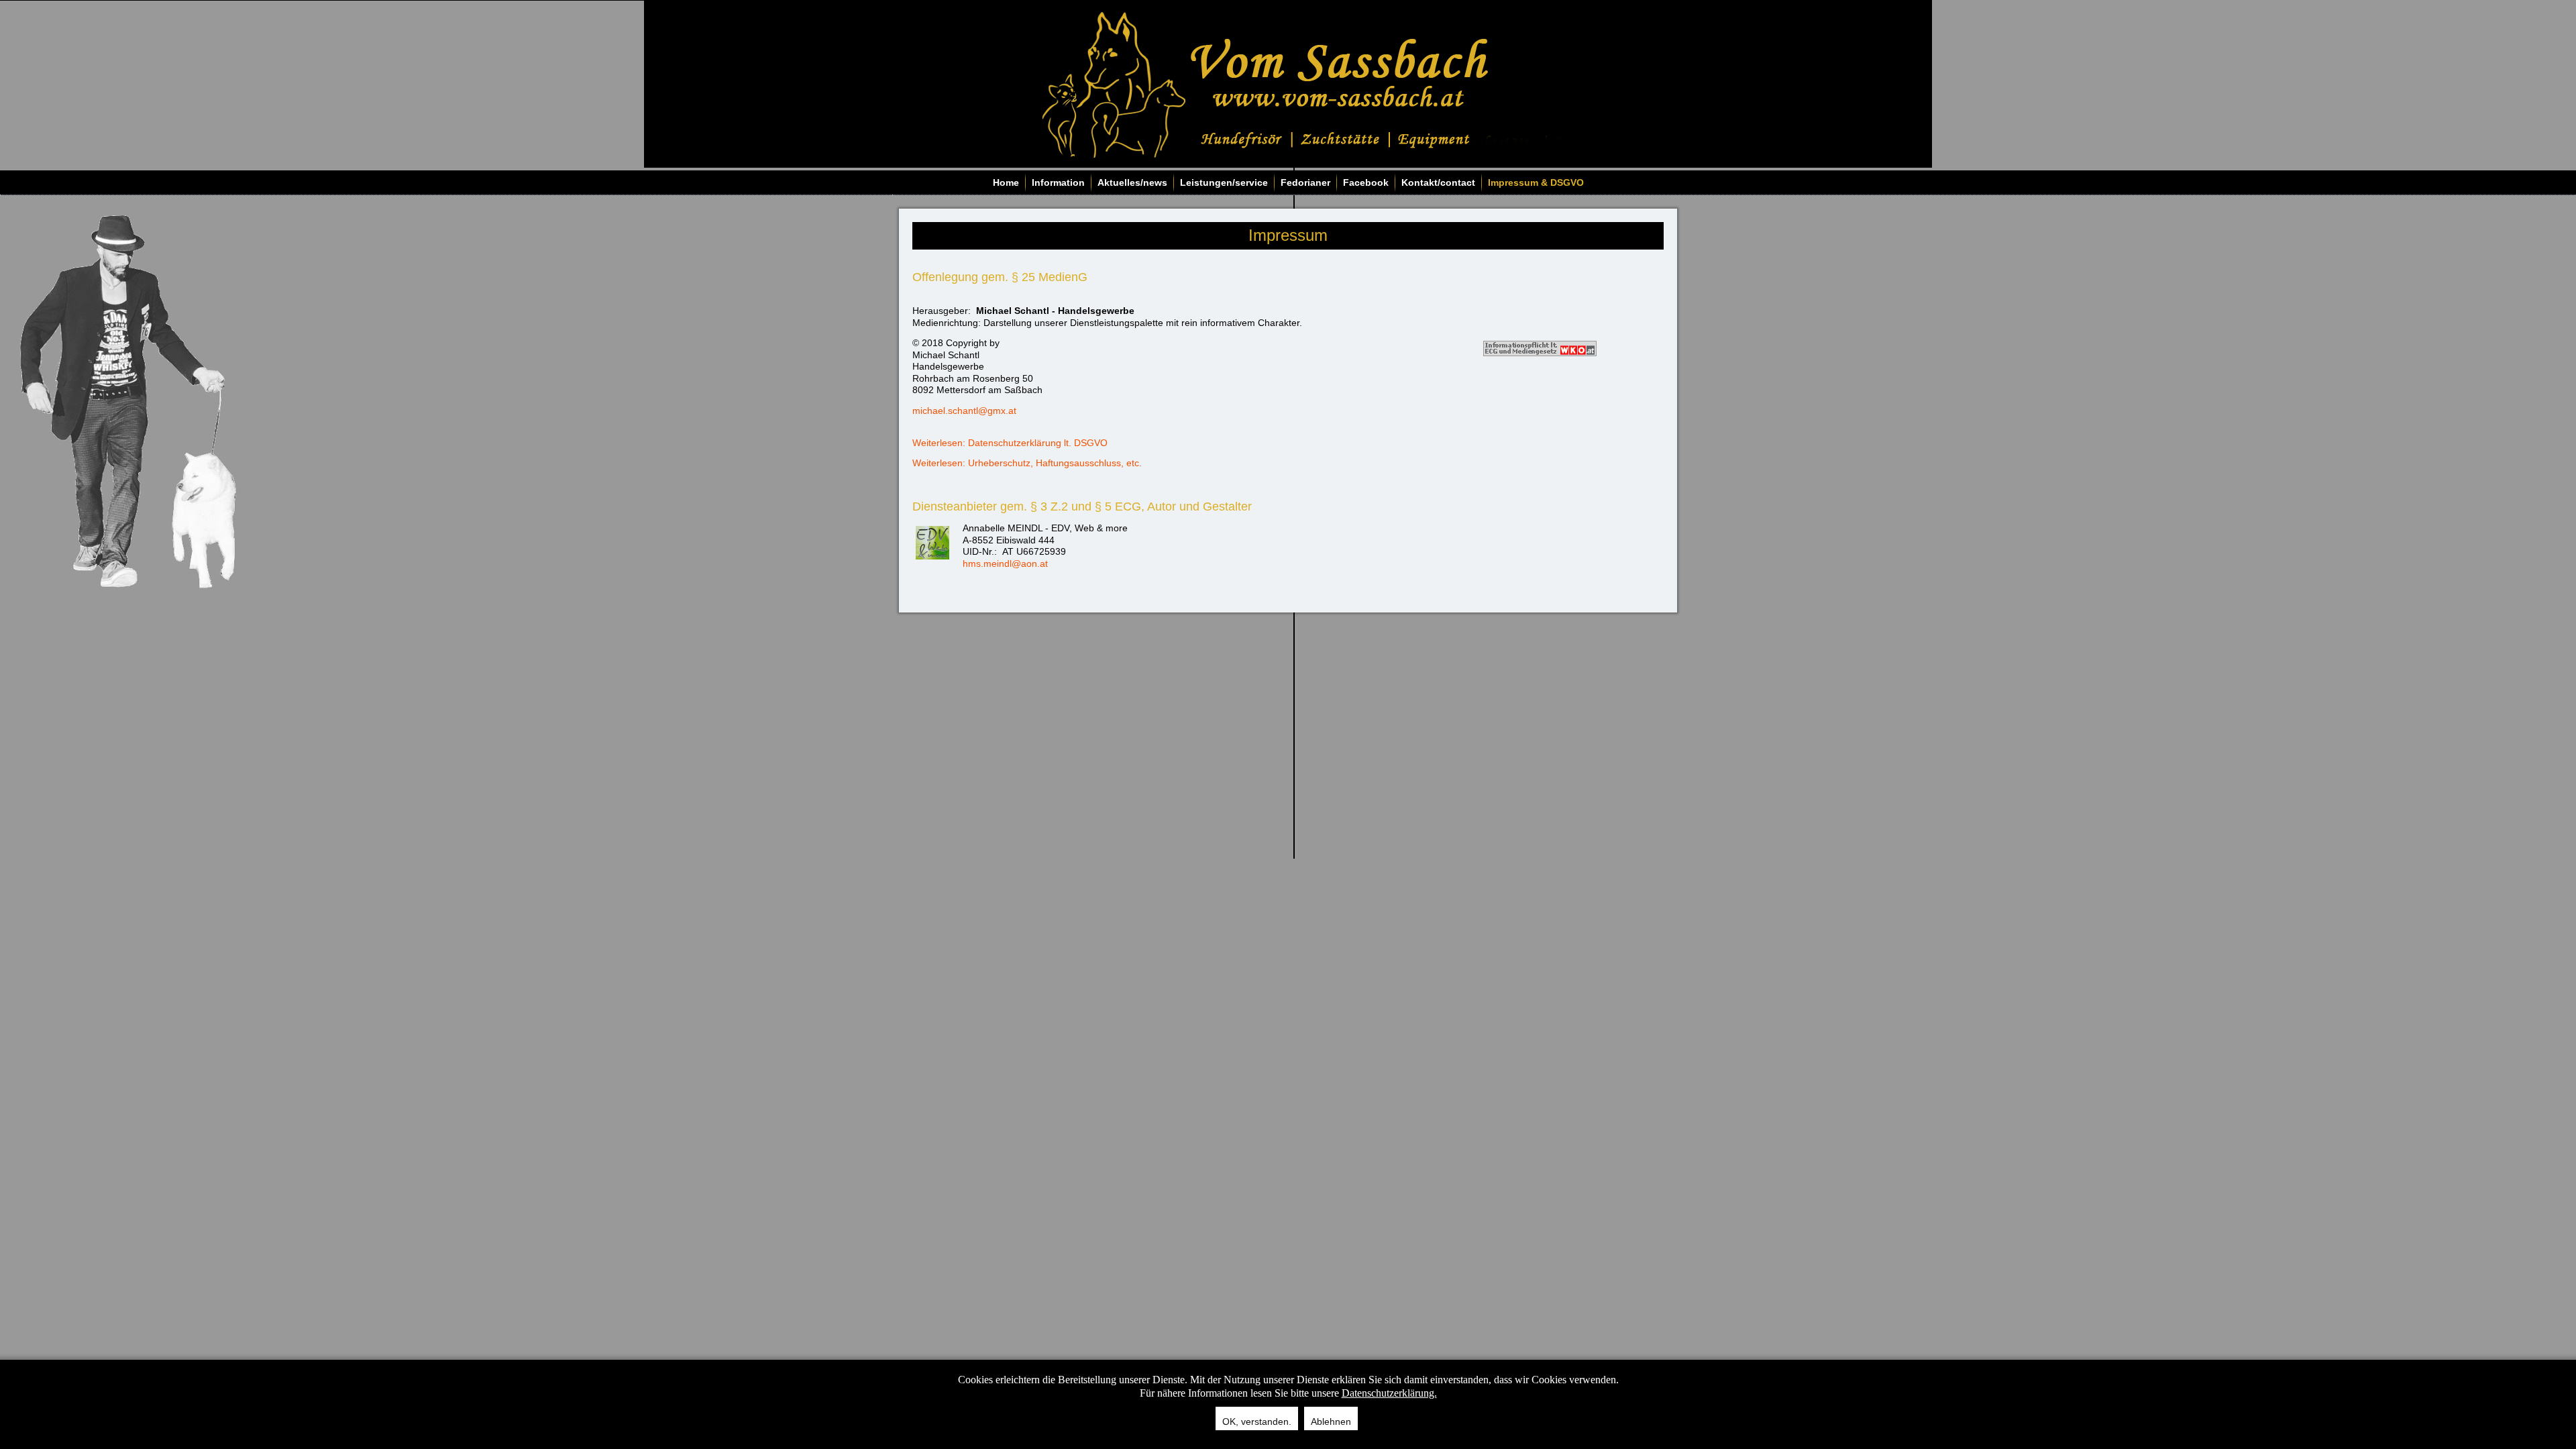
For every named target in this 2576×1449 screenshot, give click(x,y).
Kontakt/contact (1438, 182)
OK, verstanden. (1257, 1421)
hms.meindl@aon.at (1005, 563)
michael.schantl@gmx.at (964, 411)
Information (1058, 182)
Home (1006, 182)
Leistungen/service (1224, 182)
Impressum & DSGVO (1536, 182)
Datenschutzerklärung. (1389, 1393)
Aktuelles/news (1132, 182)
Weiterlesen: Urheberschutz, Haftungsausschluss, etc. (1027, 463)
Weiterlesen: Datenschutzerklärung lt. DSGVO (1010, 443)
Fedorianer (1305, 182)
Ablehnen (1331, 1421)
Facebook (1366, 182)
